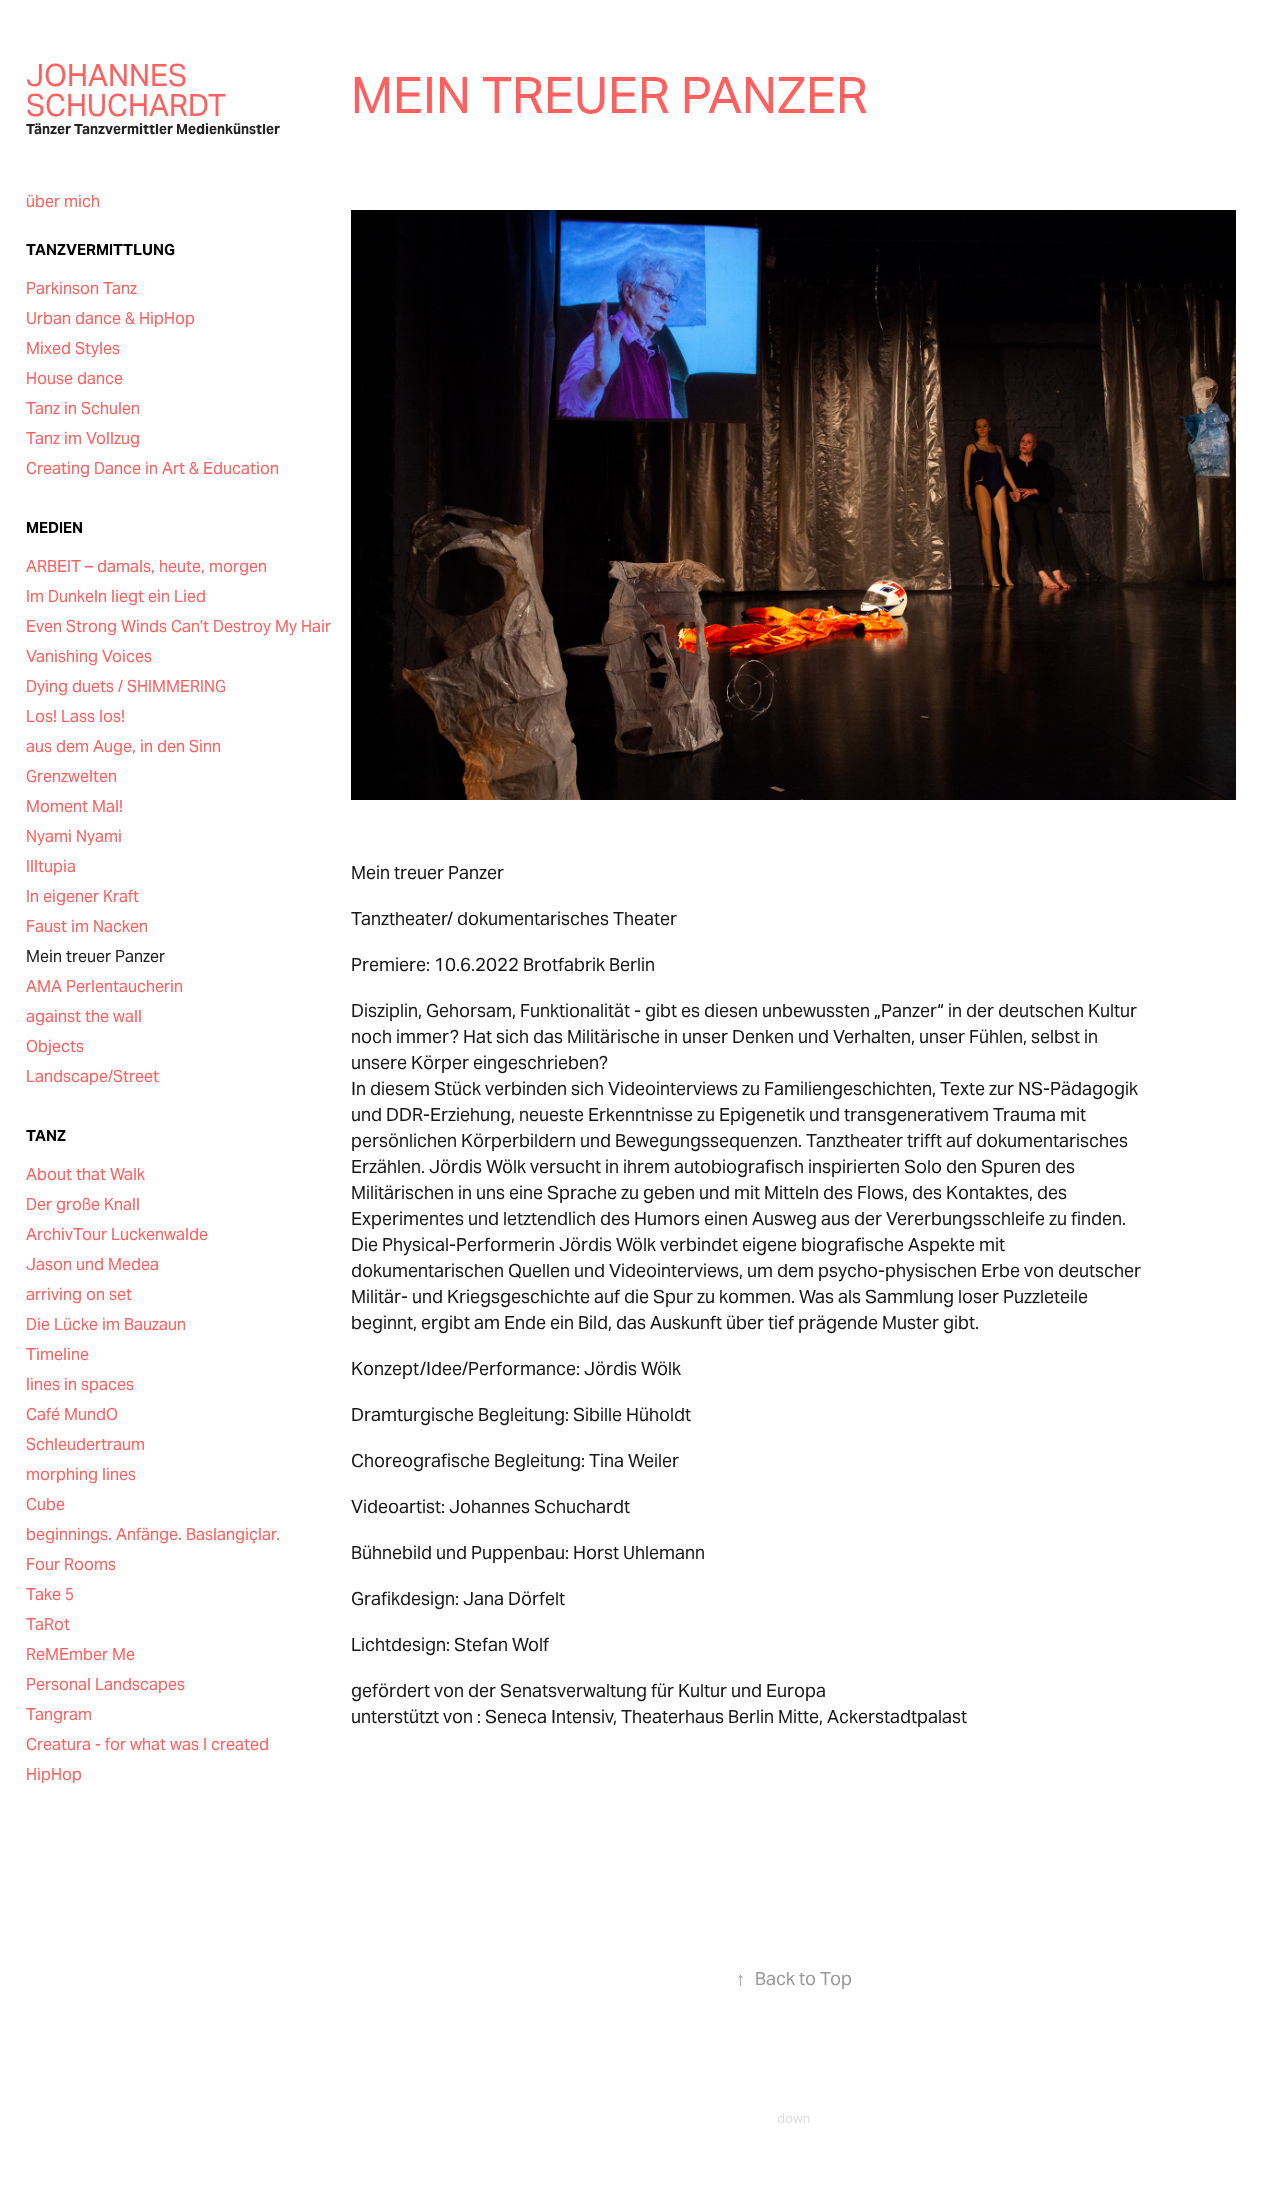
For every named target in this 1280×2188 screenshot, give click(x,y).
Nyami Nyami (74, 836)
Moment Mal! (74, 806)
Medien (54, 527)
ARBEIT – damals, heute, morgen (146, 566)
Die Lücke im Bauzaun (106, 1324)
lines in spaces (80, 1384)
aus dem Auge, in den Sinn (123, 746)
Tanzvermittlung (100, 249)
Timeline (57, 1354)
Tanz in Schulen (83, 408)
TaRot (48, 1624)
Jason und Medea (92, 1264)
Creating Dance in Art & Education (152, 468)
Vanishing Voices (89, 656)
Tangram (59, 1714)
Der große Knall (83, 1204)
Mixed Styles (73, 348)
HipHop (54, 1774)
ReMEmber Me (80, 1654)
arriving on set (79, 1294)
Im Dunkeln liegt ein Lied (116, 596)
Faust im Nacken (87, 926)
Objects (55, 1046)
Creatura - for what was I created (147, 1744)
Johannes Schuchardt (126, 90)
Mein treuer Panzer (95, 956)
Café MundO (72, 1414)
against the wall (84, 1016)
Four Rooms (71, 1564)
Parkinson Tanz (81, 288)
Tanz (46, 1135)
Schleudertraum (85, 1444)
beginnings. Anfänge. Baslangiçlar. (153, 1534)
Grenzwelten (71, 776)
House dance (74, 378)
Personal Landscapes (105, 1684)
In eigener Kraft (82, 896)
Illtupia (51, 866)
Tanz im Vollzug (83, 438)
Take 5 (50, 1594)
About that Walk (85, 1174)
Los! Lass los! (75, 716)
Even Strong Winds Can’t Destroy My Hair (178, 626)
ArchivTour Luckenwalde (117, 1234)
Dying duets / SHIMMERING (126, 686)
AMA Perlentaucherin (104, 986)
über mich (63, 201)
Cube (45, 1504)
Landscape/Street (92, 1076)
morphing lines (81, 1474)
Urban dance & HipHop (110, 318)
